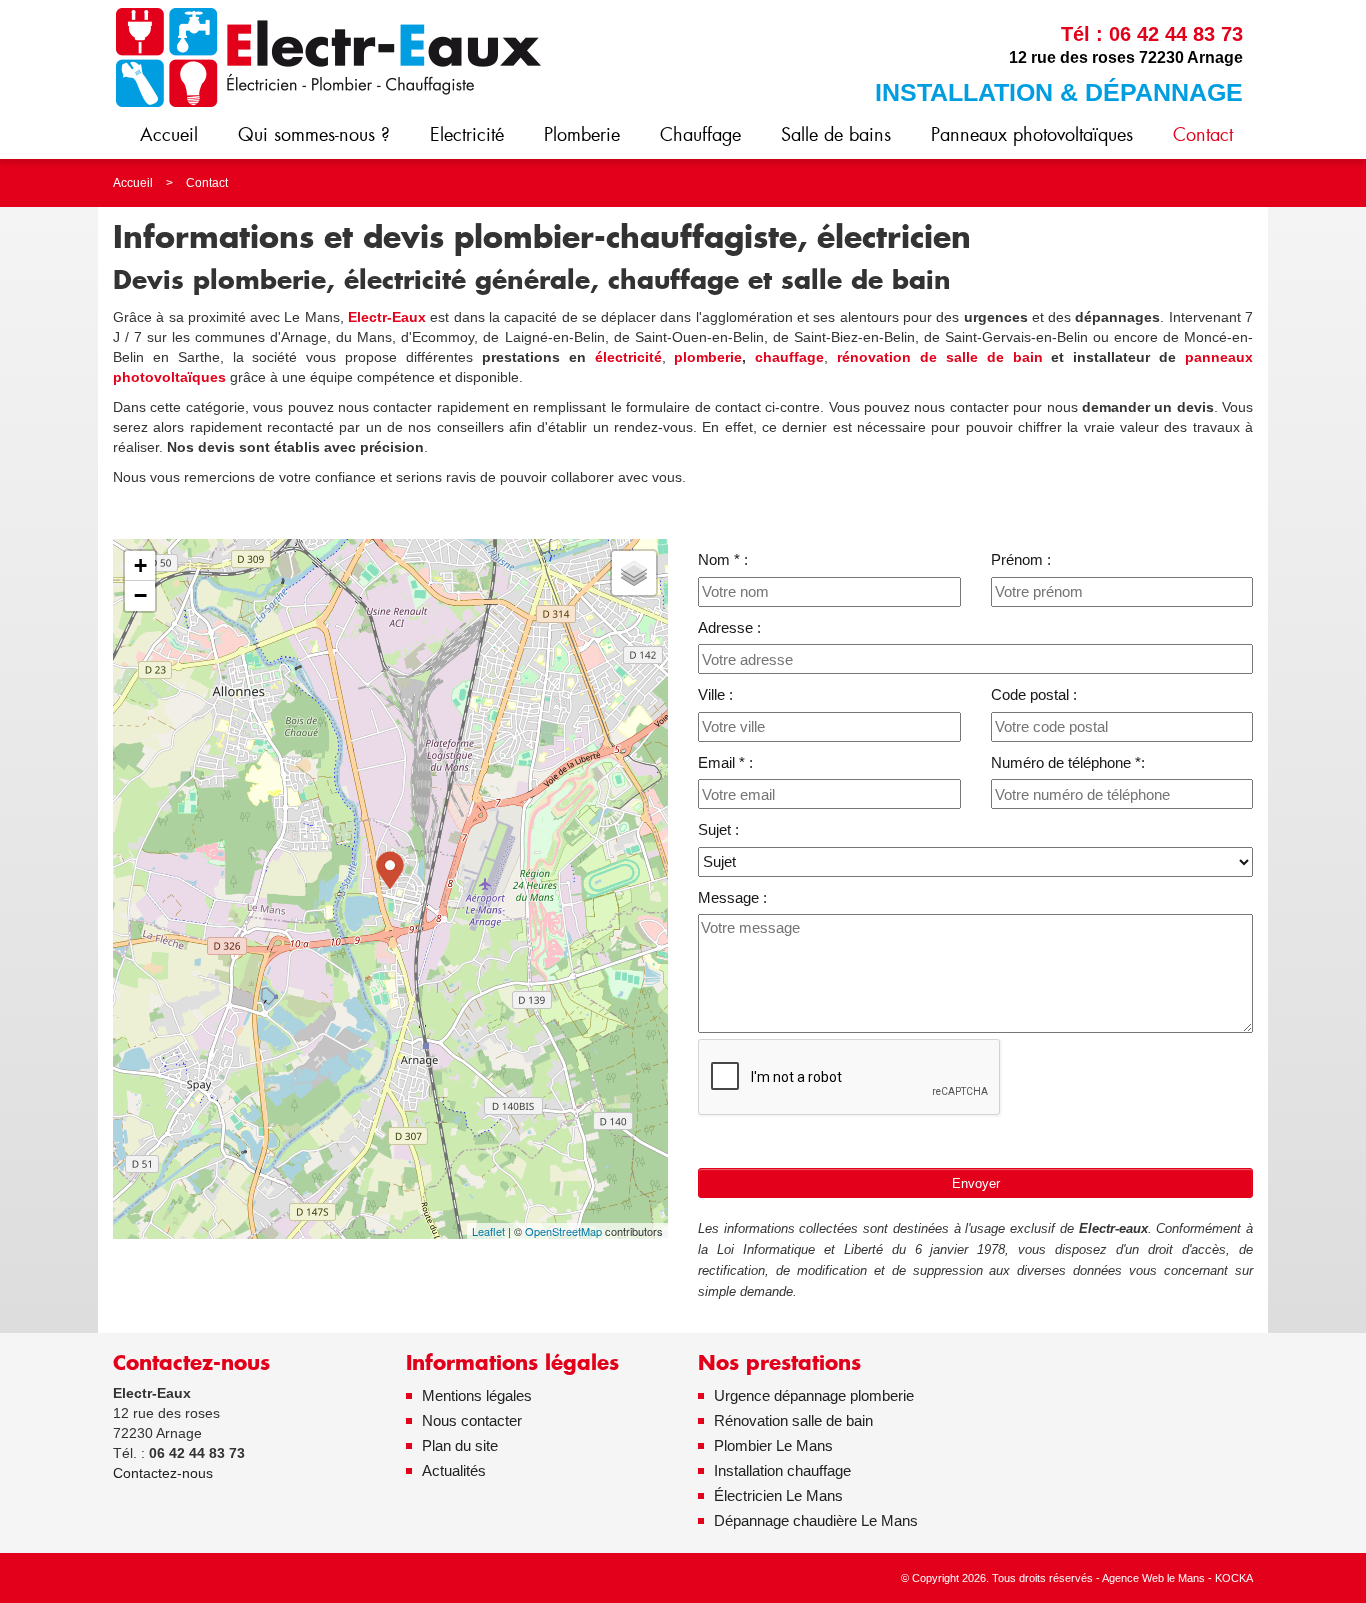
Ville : (715, 694)
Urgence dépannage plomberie (814, 1395)
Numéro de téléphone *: (1068, 762)
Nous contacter (472, 1420)
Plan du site (460, 1445)
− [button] (140, 595)
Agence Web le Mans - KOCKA (1177, 1578)
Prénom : (1021, 559)
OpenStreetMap (563, 1231)
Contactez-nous (163, 1473)
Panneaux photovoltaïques (1032, 134)
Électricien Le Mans (778, 1495)
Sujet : (718, 829)
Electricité (467, 134)
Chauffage (700, 134)
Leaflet (488, 1231)
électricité (628, 357)
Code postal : (1034, 694)
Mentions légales (477, 1395)
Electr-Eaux (387, 317)
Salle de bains (836, 134)
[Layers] (634, 573)
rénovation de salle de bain (939, 357)
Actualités (454, 1470)
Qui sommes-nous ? (314, 134)
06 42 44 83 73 (1176, 34)
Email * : (725, 762)
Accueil (169, 134)
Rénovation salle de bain (793, 1420)
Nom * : (723, 559)
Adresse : (729, 627)
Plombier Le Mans (773, 1445)
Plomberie (582, 134)
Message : (732, 897)
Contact (1203, 134)
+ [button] (140, 565)
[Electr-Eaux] (328, 57)
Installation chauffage (782, 1470)
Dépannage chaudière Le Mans (816, 1520)
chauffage (789, 357)
